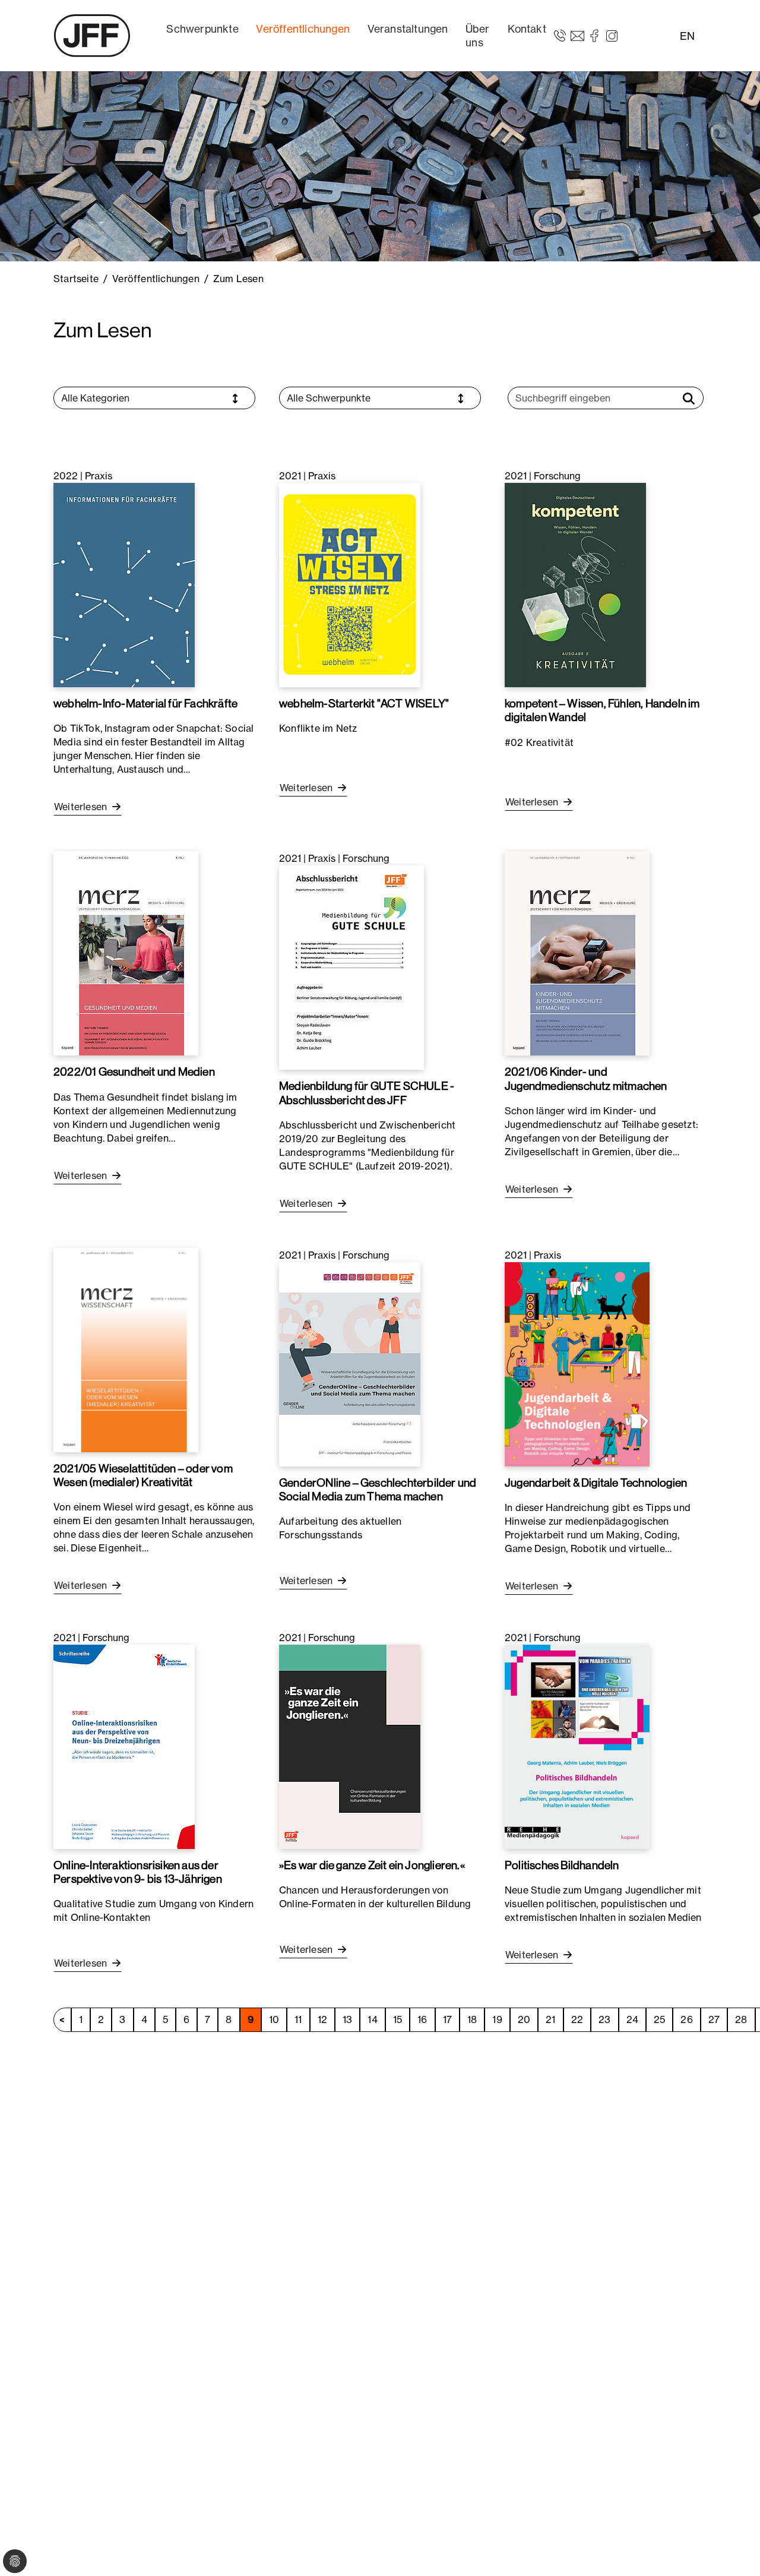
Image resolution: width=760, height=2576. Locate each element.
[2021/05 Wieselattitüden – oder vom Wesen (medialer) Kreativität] (126, 1349)
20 (524, 2019)
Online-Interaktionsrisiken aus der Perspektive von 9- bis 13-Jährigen (138, 1872)
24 (632, 2019)
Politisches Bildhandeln (562, 1865)
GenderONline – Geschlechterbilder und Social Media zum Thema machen (378, 1489)
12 (322, 2019)
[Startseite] (92, 36)
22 (577, 2019)
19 (497, 2019)
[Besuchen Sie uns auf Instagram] (612, 35)
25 (659, 2019)
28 (741, 2019)
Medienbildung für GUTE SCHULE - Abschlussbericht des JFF (367, 1093)
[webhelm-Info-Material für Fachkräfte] (124, 584)
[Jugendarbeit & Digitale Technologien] (577, 1363)
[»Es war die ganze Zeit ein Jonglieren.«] (350, 1746)
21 (550, 2019)
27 (714, 2019)
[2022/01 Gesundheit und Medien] (126, 953)
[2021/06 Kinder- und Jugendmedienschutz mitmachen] (577, 953)
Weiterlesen (82, 807)
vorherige (62, 2020)
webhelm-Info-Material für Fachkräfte (145, 703)
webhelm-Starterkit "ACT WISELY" (364, 703)
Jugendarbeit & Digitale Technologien (596, 1483)
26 (686, 2019)
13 (347, 2019)
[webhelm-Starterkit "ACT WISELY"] (350, 584)
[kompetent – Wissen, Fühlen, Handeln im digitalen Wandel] (575, 584)
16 (422, 2019)
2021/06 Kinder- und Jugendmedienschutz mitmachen (586, 1078)
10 (274, 2019)
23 (604, 2019)
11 (298, 2019)
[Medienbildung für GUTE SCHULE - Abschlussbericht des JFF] (351, 967)
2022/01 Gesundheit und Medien (134, 1072)
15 (398, 2019)
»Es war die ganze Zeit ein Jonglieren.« (372, 1865)
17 (447, 2019)
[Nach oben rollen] (734, 2550)
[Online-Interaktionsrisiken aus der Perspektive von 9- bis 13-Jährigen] (124, 1746)
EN (687, 36)
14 (372, 2019)
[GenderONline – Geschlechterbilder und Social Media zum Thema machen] (350, 1363)
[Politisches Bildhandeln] (577, 1746)
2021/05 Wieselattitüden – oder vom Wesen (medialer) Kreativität (143, 1475)
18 (472, 2019)
